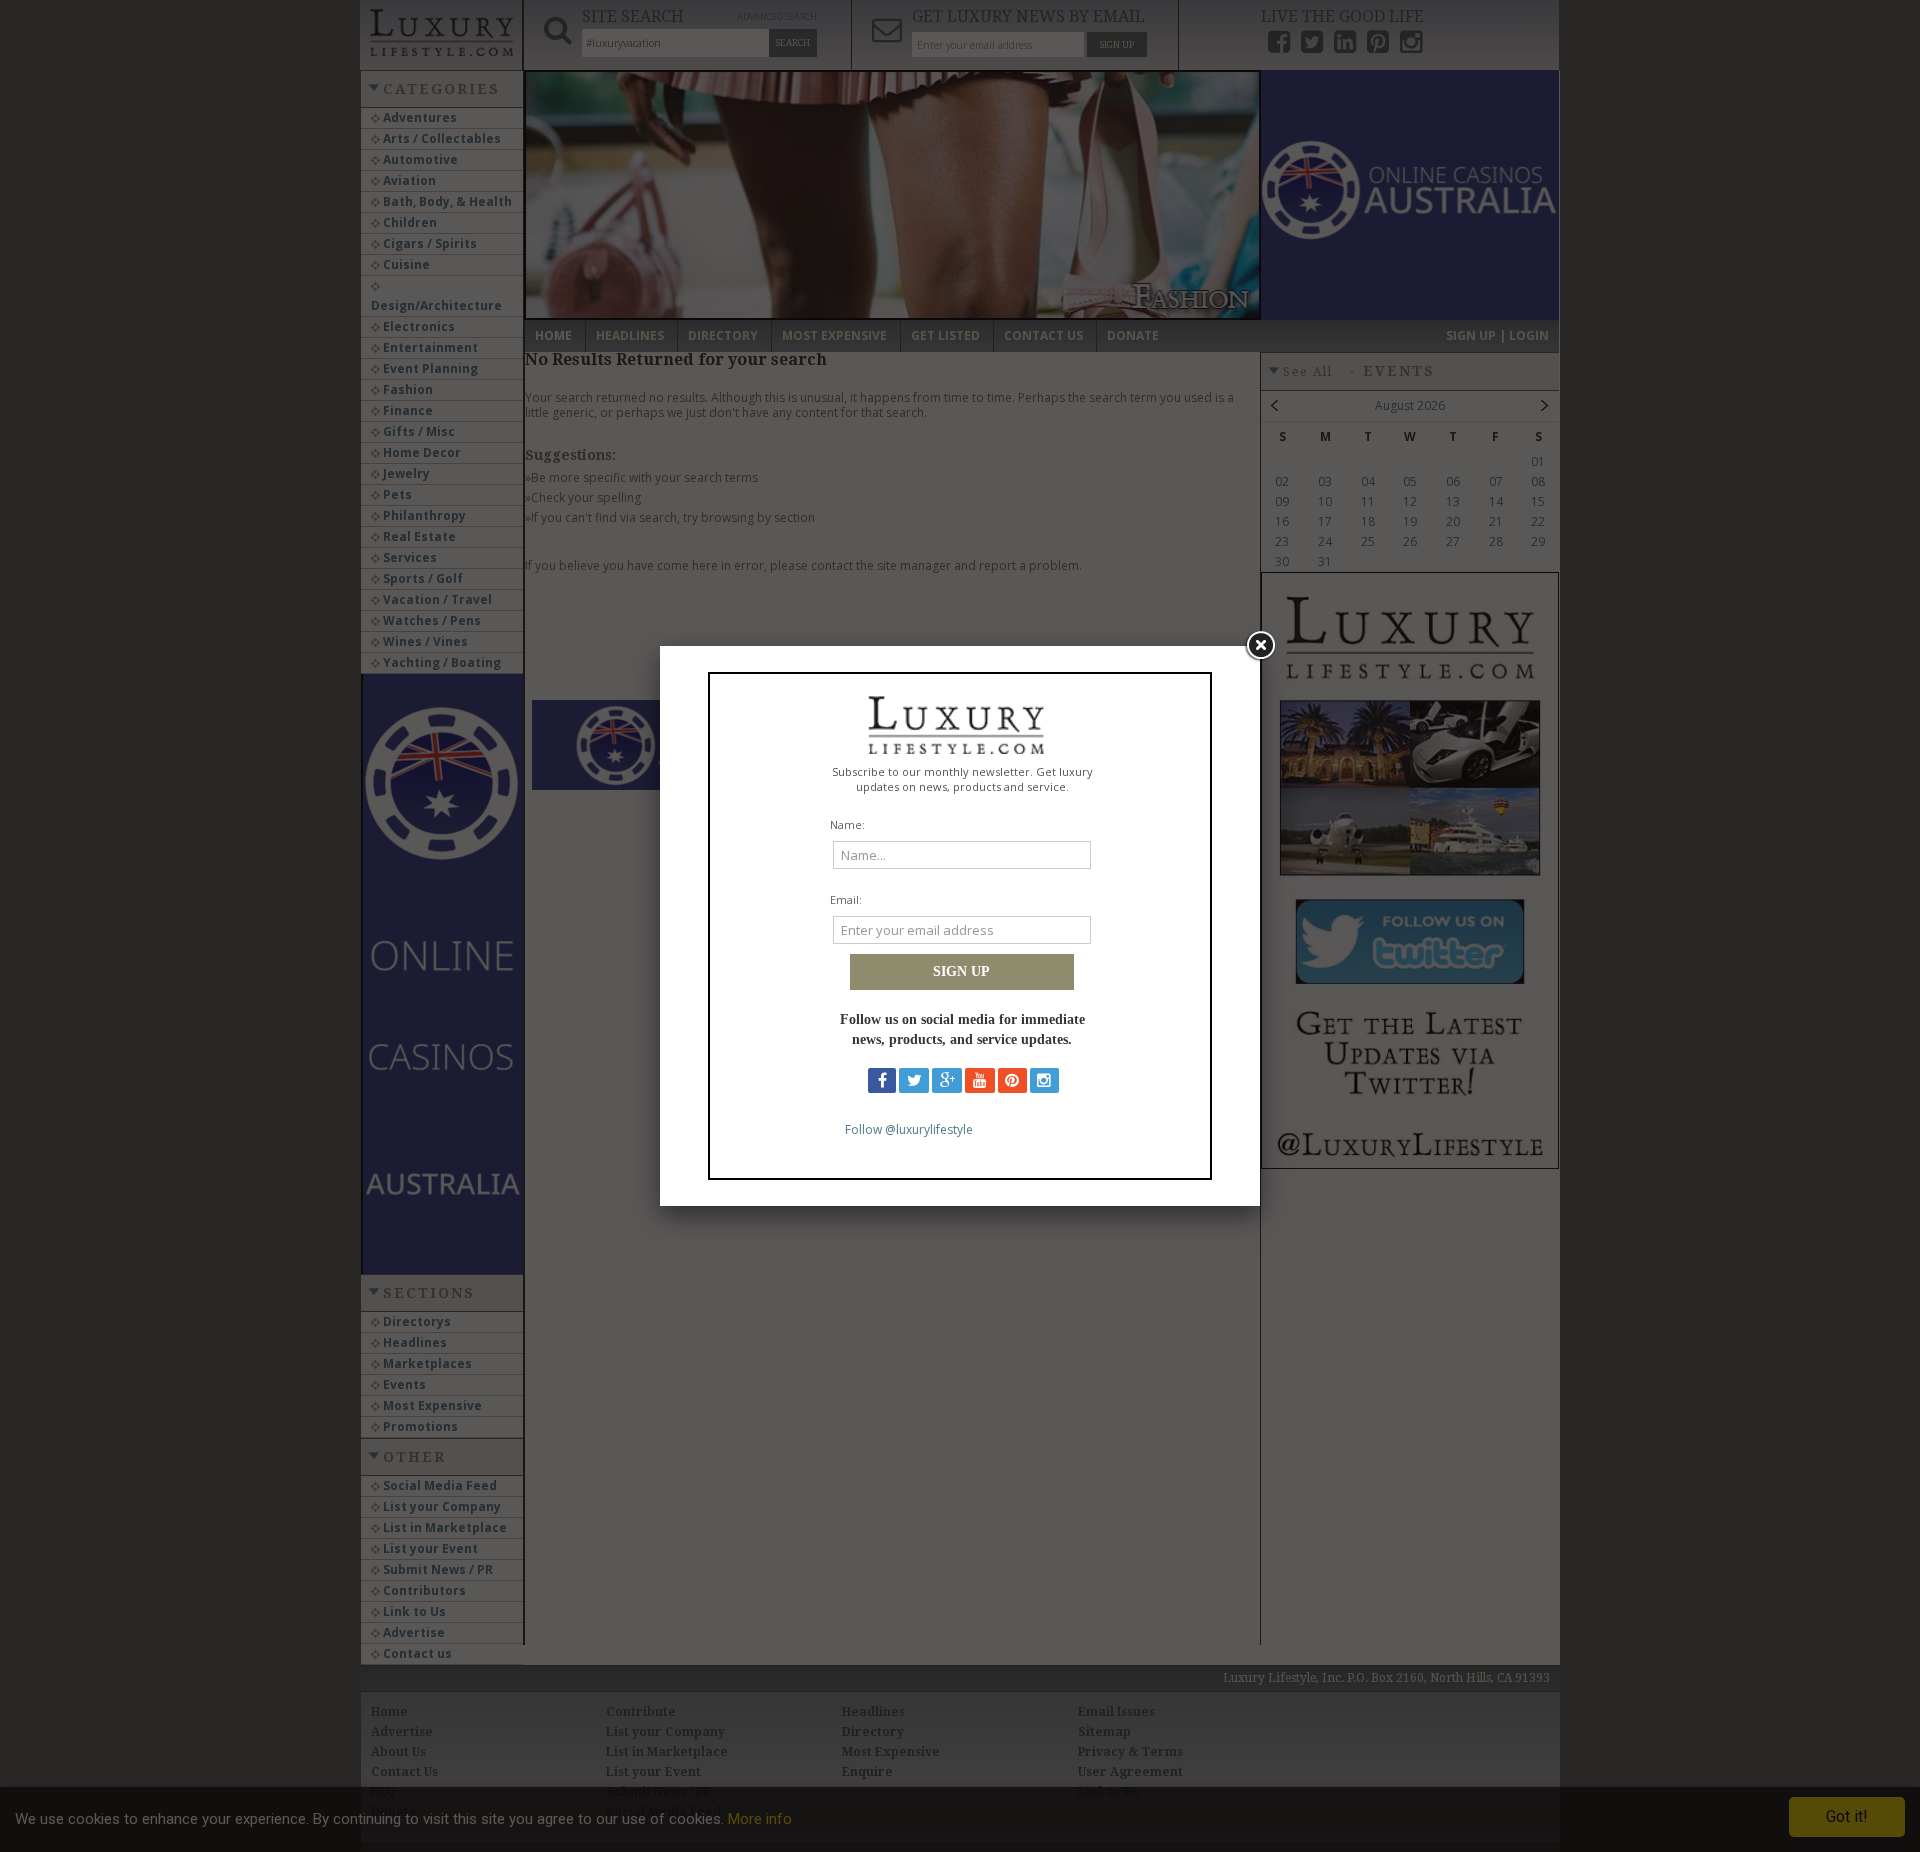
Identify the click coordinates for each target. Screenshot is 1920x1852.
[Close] (1260, 646)
